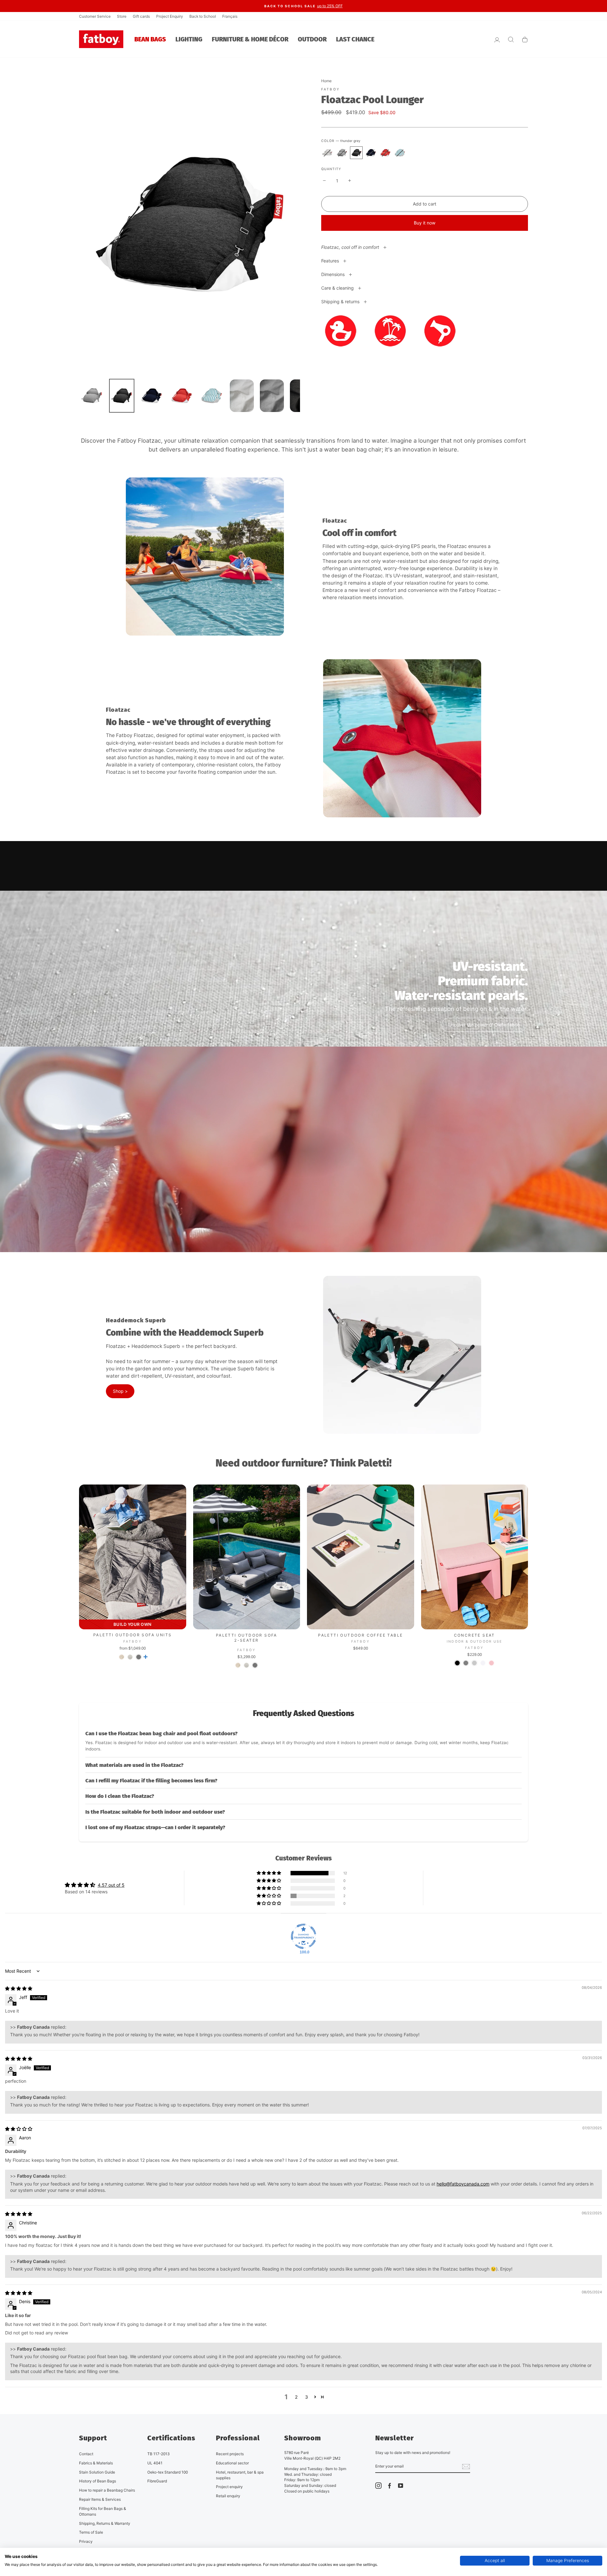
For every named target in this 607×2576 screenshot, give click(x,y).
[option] (303, 6)
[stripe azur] (400, 153)
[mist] (327, 153)
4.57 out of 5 (111, 1885)
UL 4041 (155, 2463)
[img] (19, 1988)
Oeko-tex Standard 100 (168, 2472)
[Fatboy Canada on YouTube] (401, 2486)
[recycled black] (457, 1663)
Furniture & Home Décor (250, 39)
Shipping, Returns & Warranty (105, 2523)
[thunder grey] (356, 153)
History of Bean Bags (98, 2481)
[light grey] (474, 1663)
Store (122, 16)
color (341, 141)
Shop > (120, 1391)
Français (230, 16)
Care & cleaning (338, 288)
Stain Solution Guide (97, 2472)
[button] (303, 1741)
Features (331, 261)
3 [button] (307, 2397)
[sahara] (122, 1657)
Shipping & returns (341, 301)
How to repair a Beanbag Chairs (107, 2490)
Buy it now (425, 223)
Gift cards (141, 16)
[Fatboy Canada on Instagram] (378, 2486)
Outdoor (312, 39)
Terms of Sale (91, 2532)
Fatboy (331, 89)
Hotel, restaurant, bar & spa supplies (240, 2475)
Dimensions (334, 274)
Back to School (203, 16)
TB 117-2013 (159, 2454)
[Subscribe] (466, 2467)
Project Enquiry (170, 16)
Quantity (331, 169)
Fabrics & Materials (96, 2463)
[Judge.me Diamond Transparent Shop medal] (303, 1936)
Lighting (189, 39)
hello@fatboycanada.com (463, 2184)
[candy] (491, 1663)
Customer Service (95, 16)
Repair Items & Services (100, 2499)
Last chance (355, 39)
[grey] (466, 1663)
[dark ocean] (371, 153)
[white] (483, 1663)
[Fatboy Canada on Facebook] (389, 2486)
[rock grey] (342, 153)
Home (326, 81)
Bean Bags (150, 39)
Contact (86, 2454)
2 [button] (296, 2397)
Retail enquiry (228, 2496)
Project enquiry (229, 2487)
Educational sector (232, 2463)
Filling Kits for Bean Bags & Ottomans (103, 2511)
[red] (385, 153)
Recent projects (230, 2454)
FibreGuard (157, 2481)
